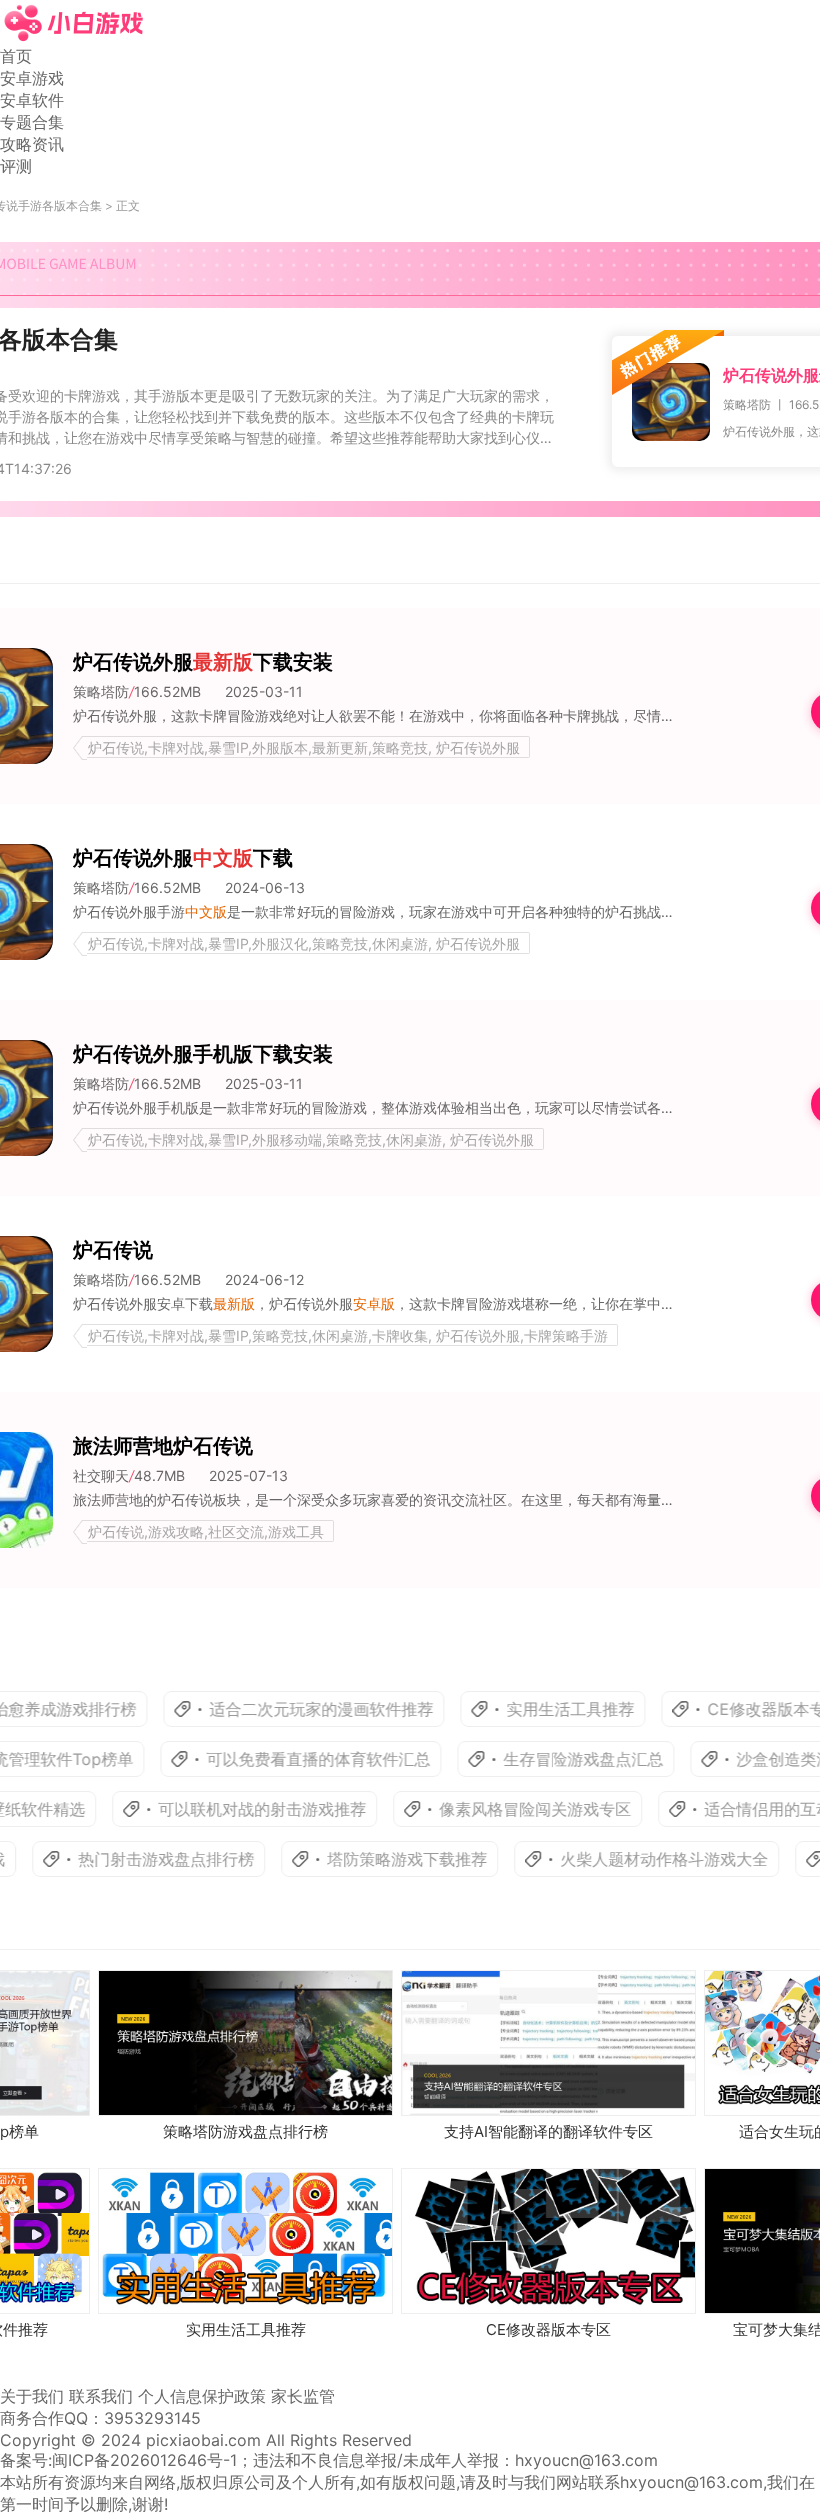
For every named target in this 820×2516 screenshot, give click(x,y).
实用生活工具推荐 (540, 1709)
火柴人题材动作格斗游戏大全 (637, 1859)
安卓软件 (32, 100)
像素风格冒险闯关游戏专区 (508, 1809)
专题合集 (32, 122)
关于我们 (32, 2396)
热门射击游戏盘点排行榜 (139, 1859)
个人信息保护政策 (202, 2396)
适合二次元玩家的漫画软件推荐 (291, 1709)
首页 (16, 56)
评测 (16, 166)
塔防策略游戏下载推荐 (380, 1859)
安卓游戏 (32, 78)
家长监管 (303, 2396)
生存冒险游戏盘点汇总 (553, 1759)
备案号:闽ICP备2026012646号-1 (118, 2460)
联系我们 (101, 2396)
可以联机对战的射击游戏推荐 (235, 1809)
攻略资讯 (32, 144)
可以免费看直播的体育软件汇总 (288, 1759)
